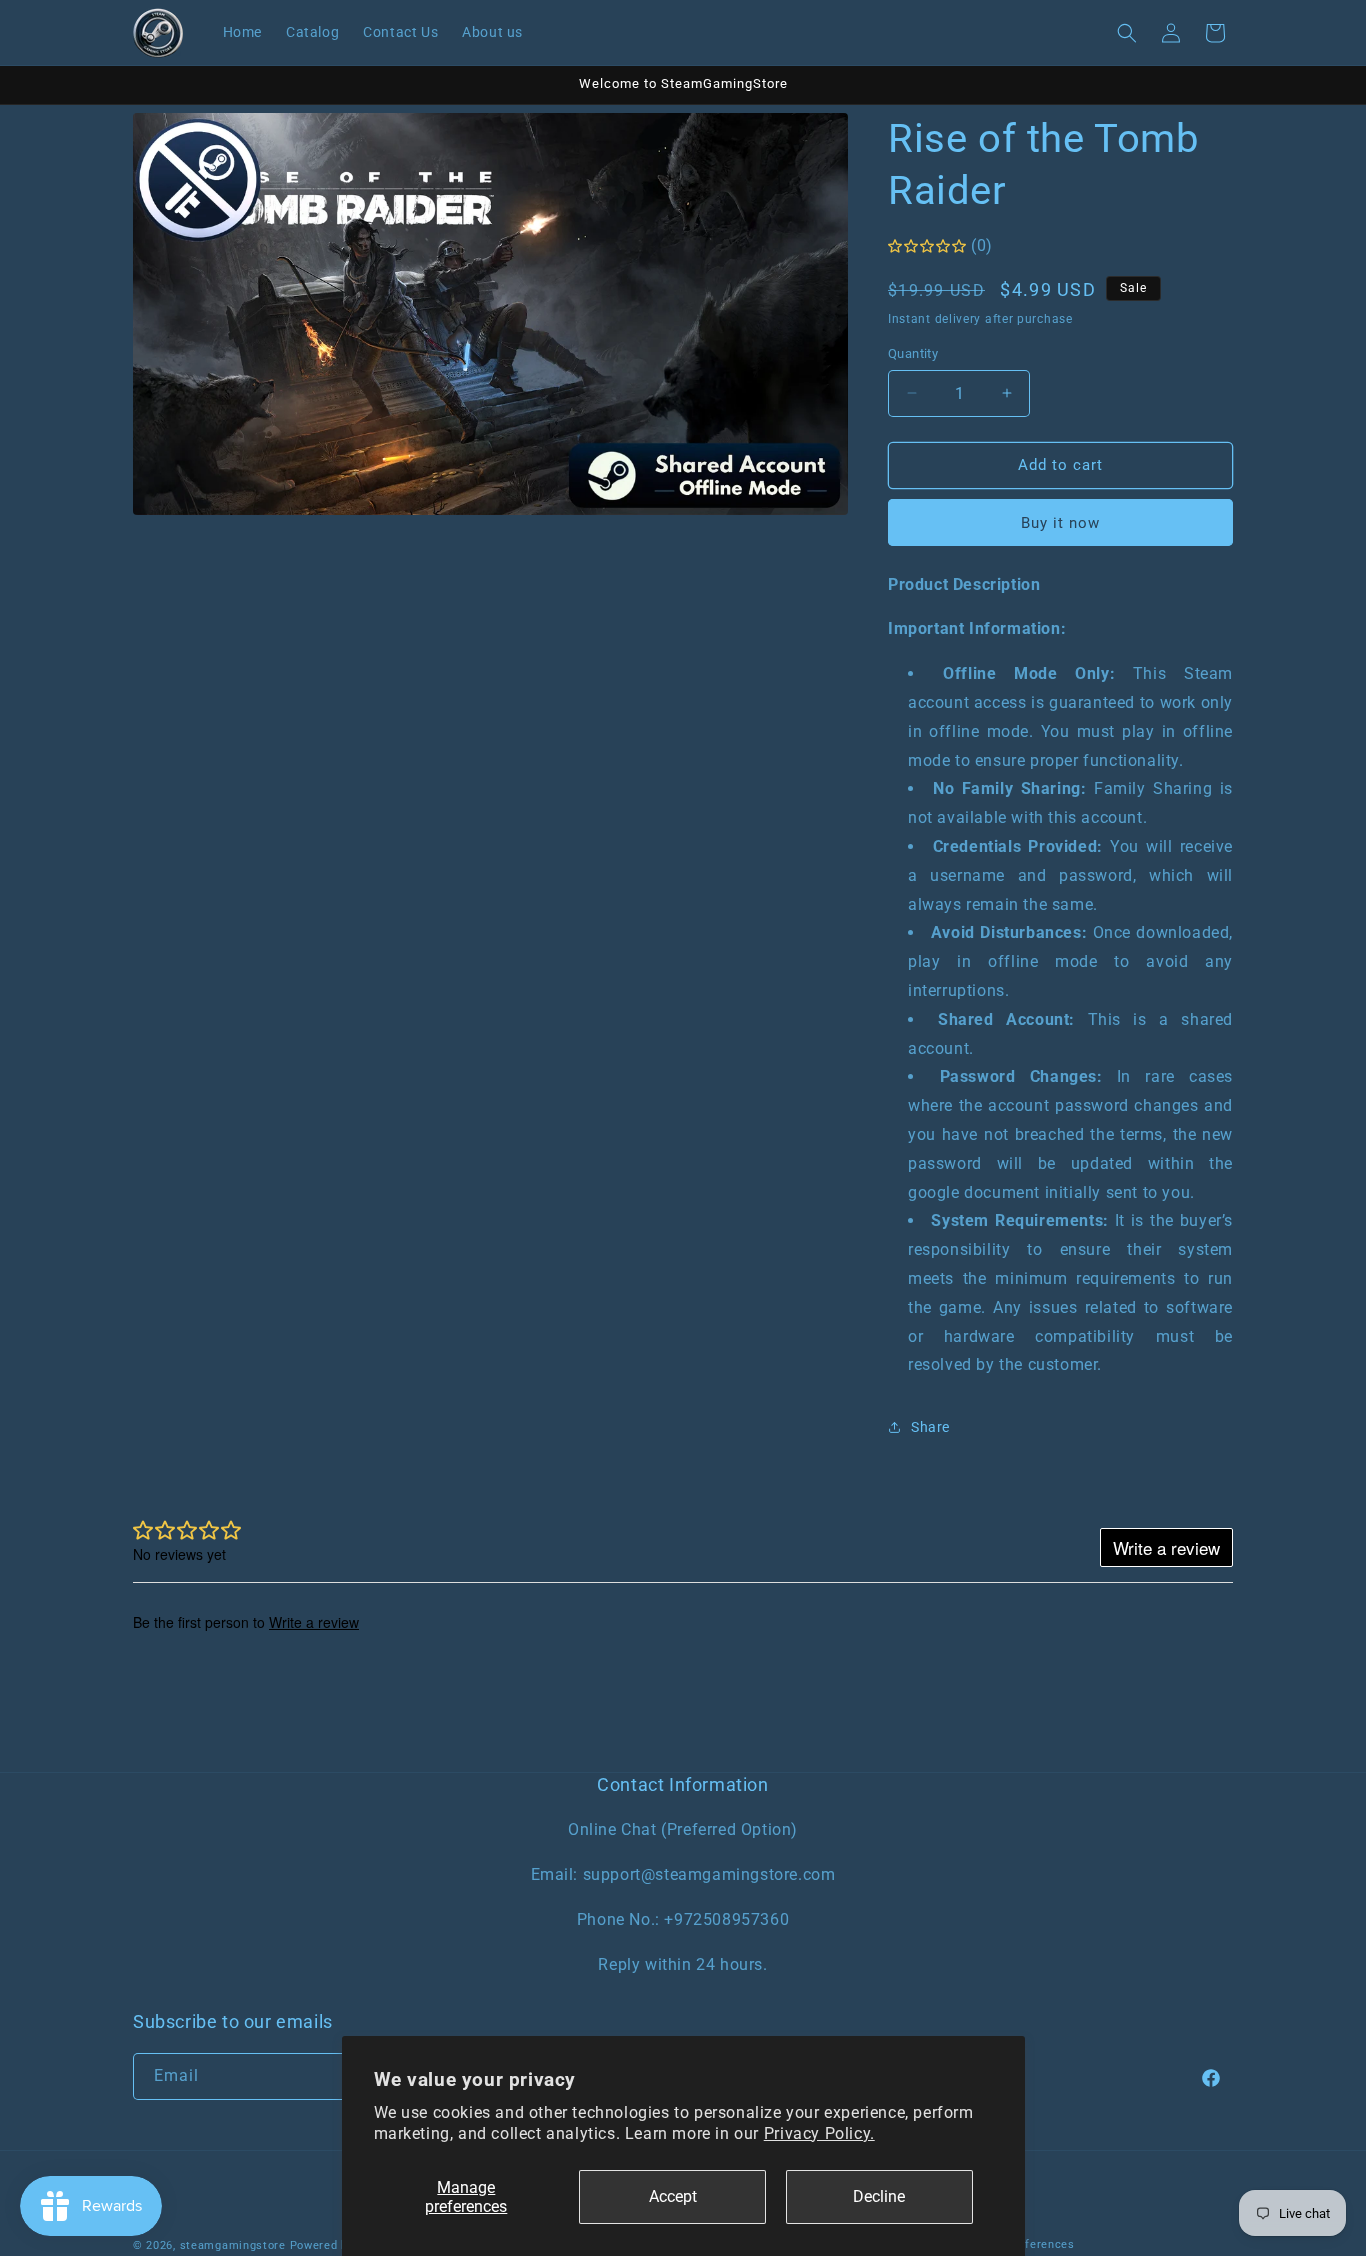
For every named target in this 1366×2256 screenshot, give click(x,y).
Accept (673, 2196)
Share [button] (930, 1427)
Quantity (913, 353)
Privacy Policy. (819, 2133)
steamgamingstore (233, 2245)
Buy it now (1060, 523)
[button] (1127, 33)
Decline (879, 2196)
